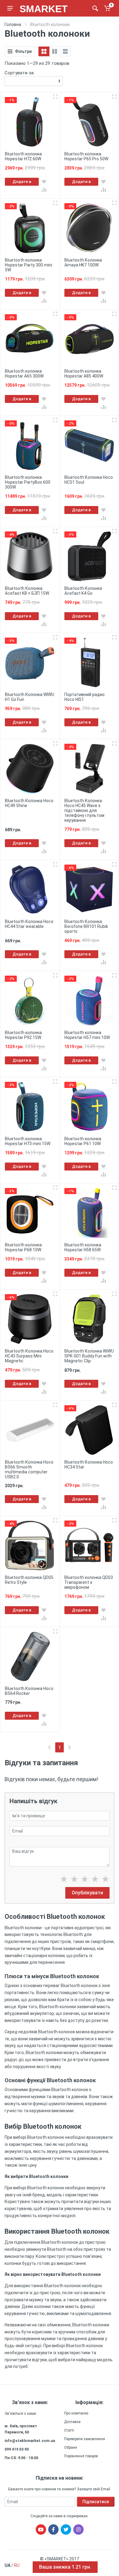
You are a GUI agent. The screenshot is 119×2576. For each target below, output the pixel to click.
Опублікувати (87, 1893)
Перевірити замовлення (85, 2439)
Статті (69, 2430)
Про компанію (76, 2413)
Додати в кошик (22, 182)
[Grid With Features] (55, 51)
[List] (65, 51)
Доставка (72, 2422)
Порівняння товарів (81, 2456)
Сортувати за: (20, 73)
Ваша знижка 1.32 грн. (65, 2567)
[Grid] (44, 51)
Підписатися (96, 2502)
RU (17, 2565)
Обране (70, 2448)
